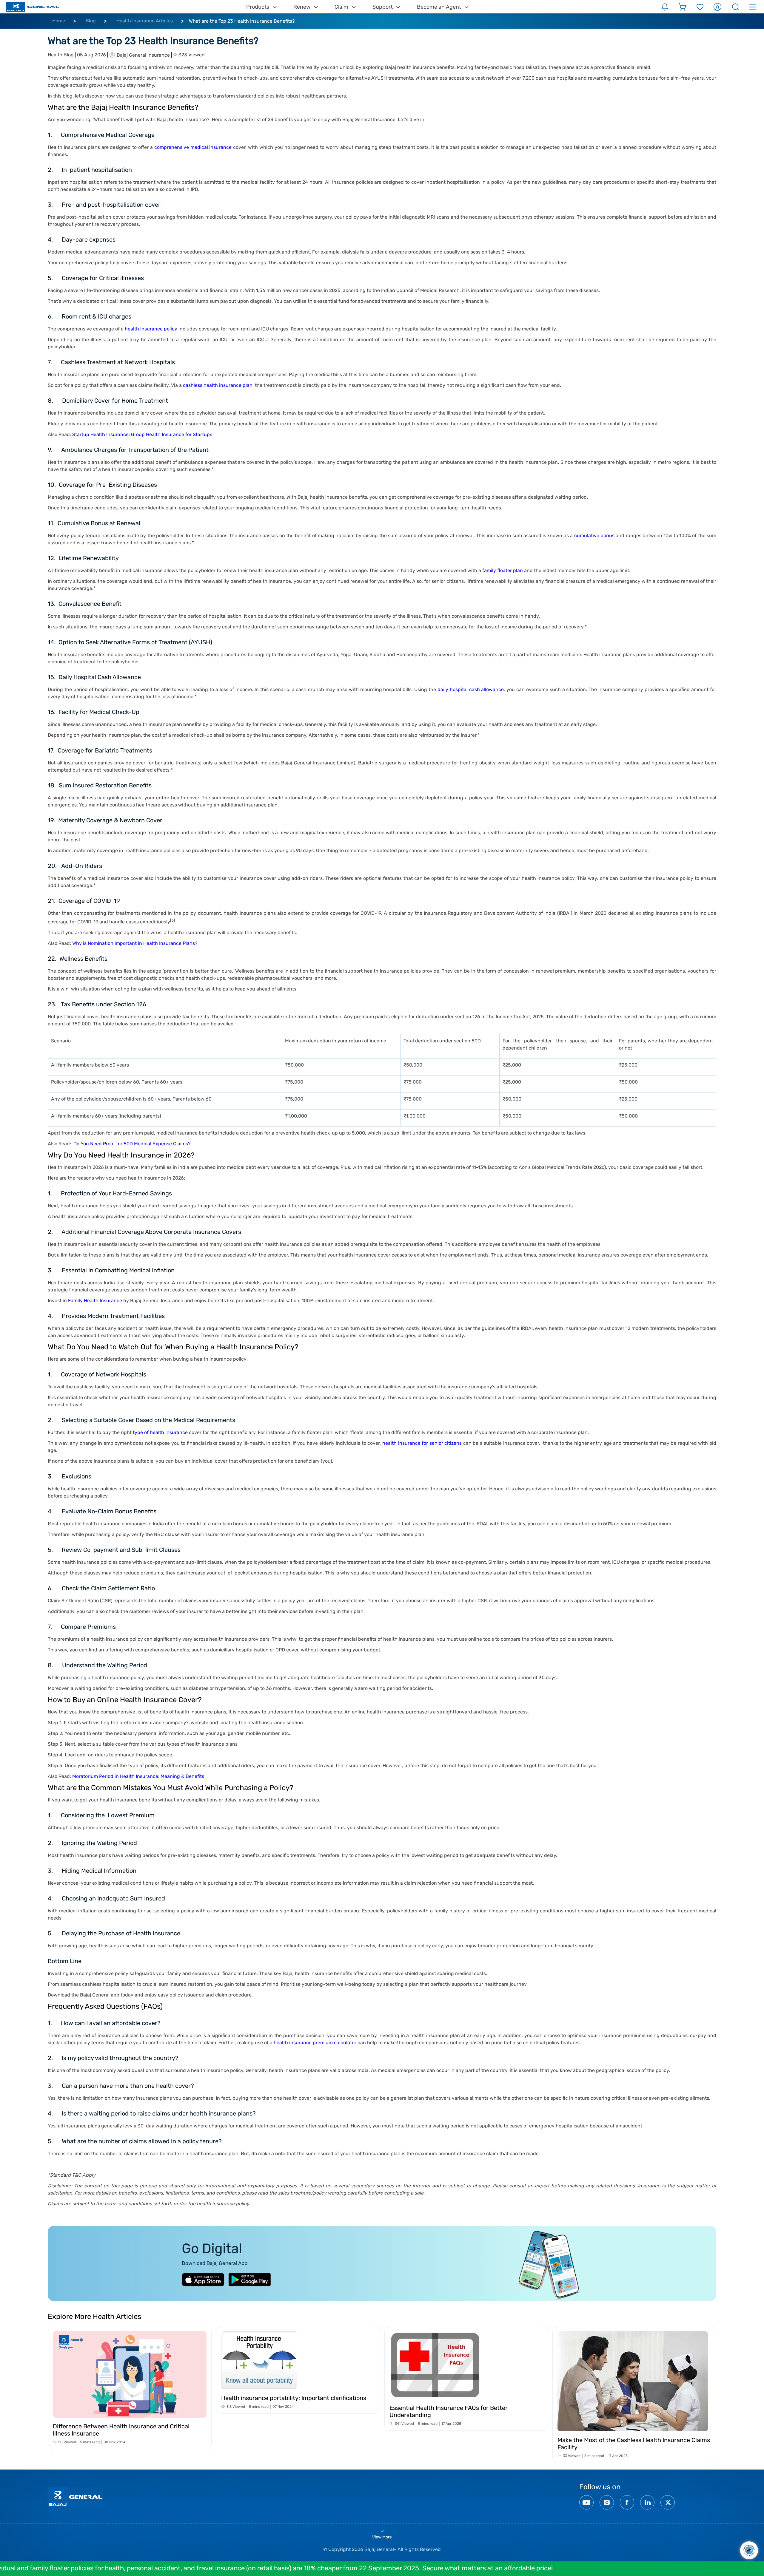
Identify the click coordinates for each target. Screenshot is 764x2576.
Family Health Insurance (95, 1301)
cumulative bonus (594, 536)
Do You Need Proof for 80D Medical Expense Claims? (132, 1144)
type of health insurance (160, 1432)
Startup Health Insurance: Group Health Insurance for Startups (142, 434)
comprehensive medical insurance (193, 147)
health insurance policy (151, 329)
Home (59, 21)
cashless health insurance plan (218, 385)
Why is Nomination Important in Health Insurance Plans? (135, 943)
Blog (91, 21)
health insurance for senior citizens (422, 1443)
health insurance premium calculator (315, 2043)
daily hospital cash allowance (471, 689)
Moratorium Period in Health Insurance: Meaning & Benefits (138, 1776)
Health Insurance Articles (145, 21)
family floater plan (503, 570)
